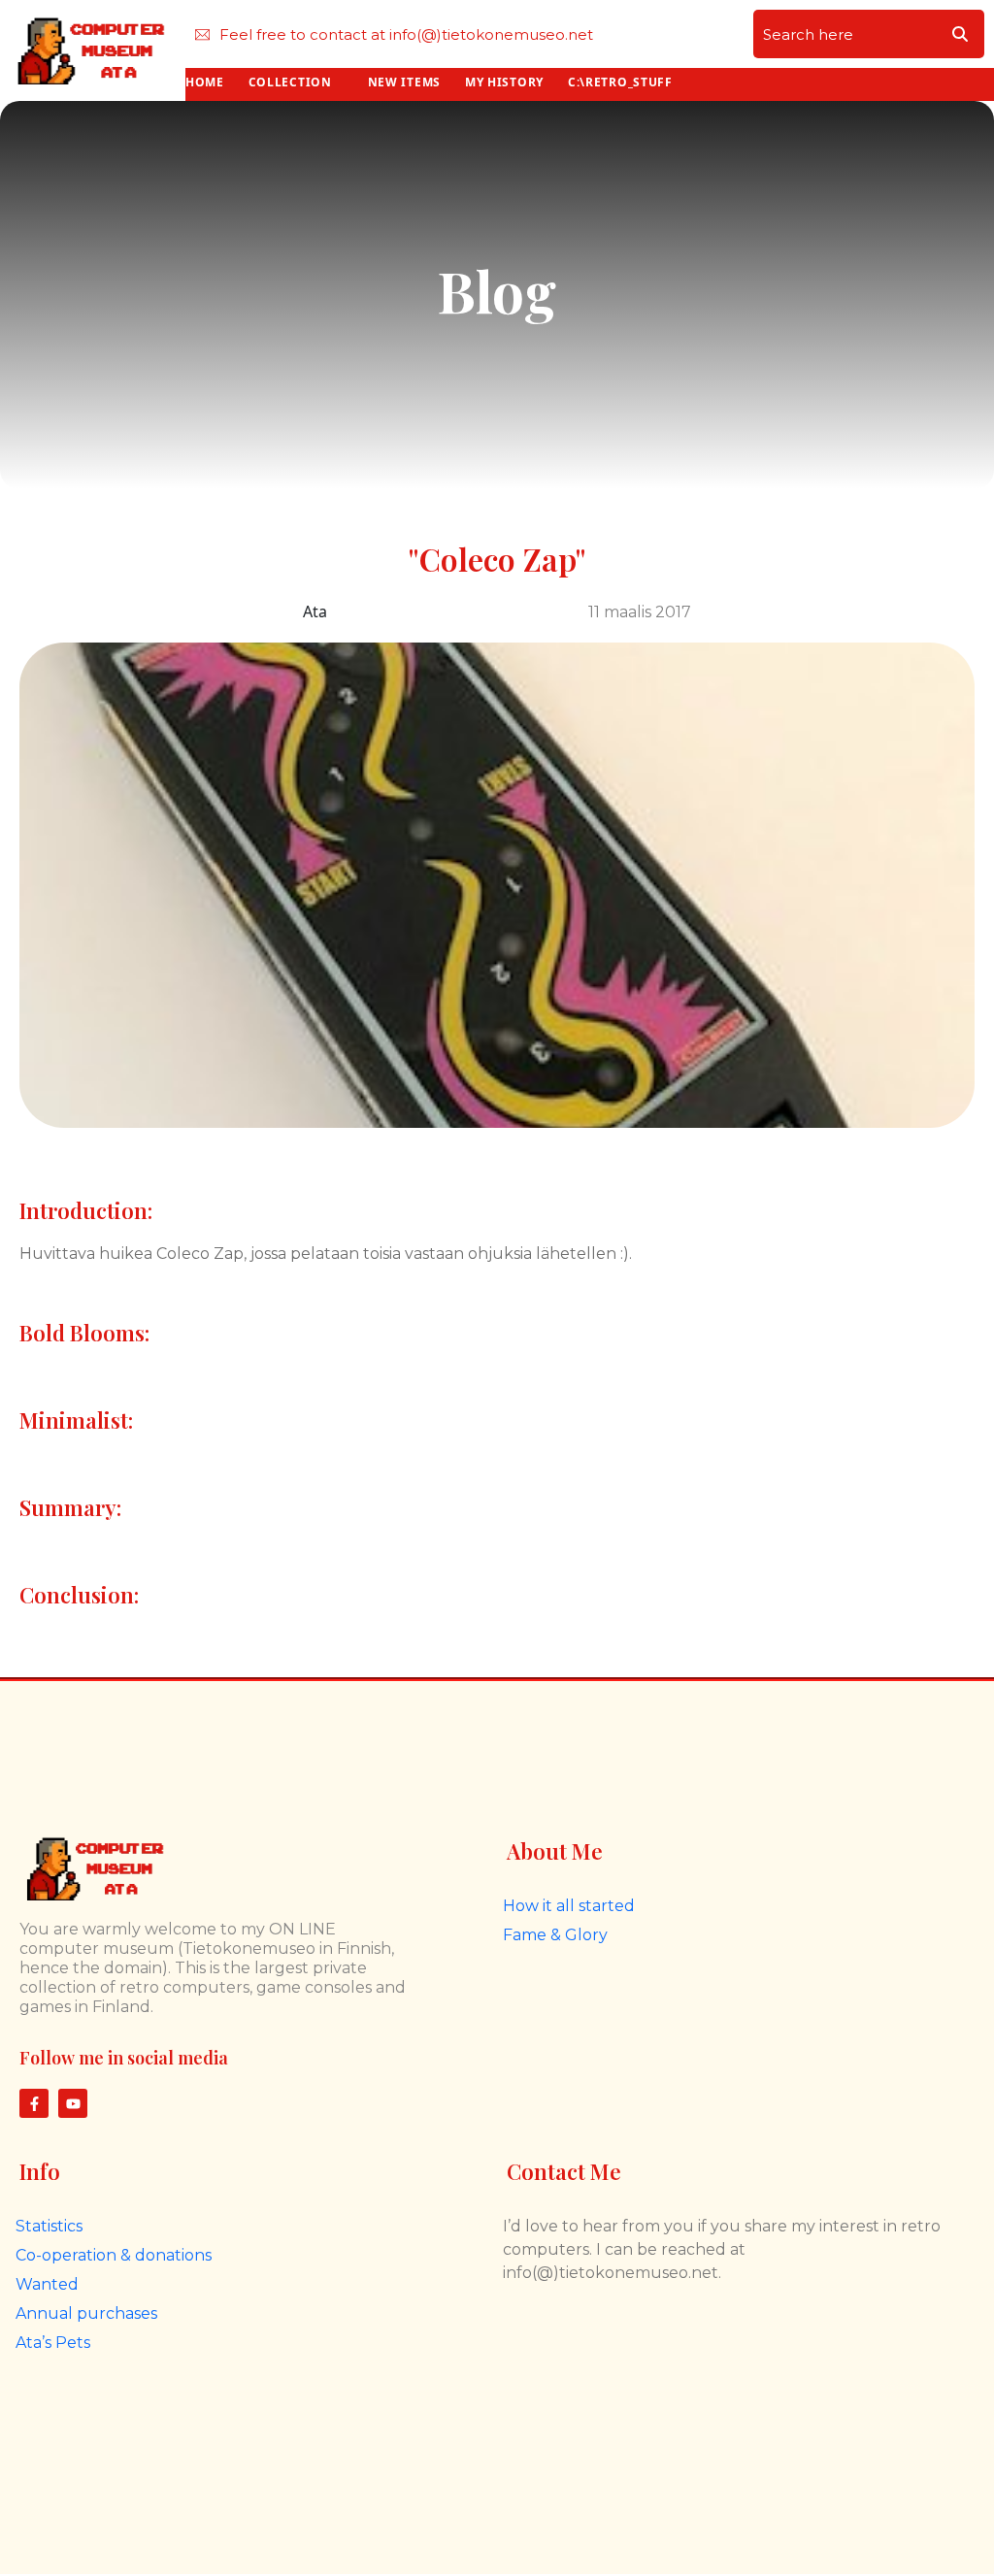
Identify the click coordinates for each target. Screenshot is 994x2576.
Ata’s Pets (53, 2343)
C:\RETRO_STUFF (620, 82)
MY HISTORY (504, 82)
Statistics (49, 2226)
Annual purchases (86, 2313)
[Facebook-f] (34, 2103)
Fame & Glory (555, 1935)
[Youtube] (73, 2103)
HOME (205, 82)
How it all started (569, 1906)
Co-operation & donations (114, 2255)
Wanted (47, 2284)
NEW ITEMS (404, 82)
